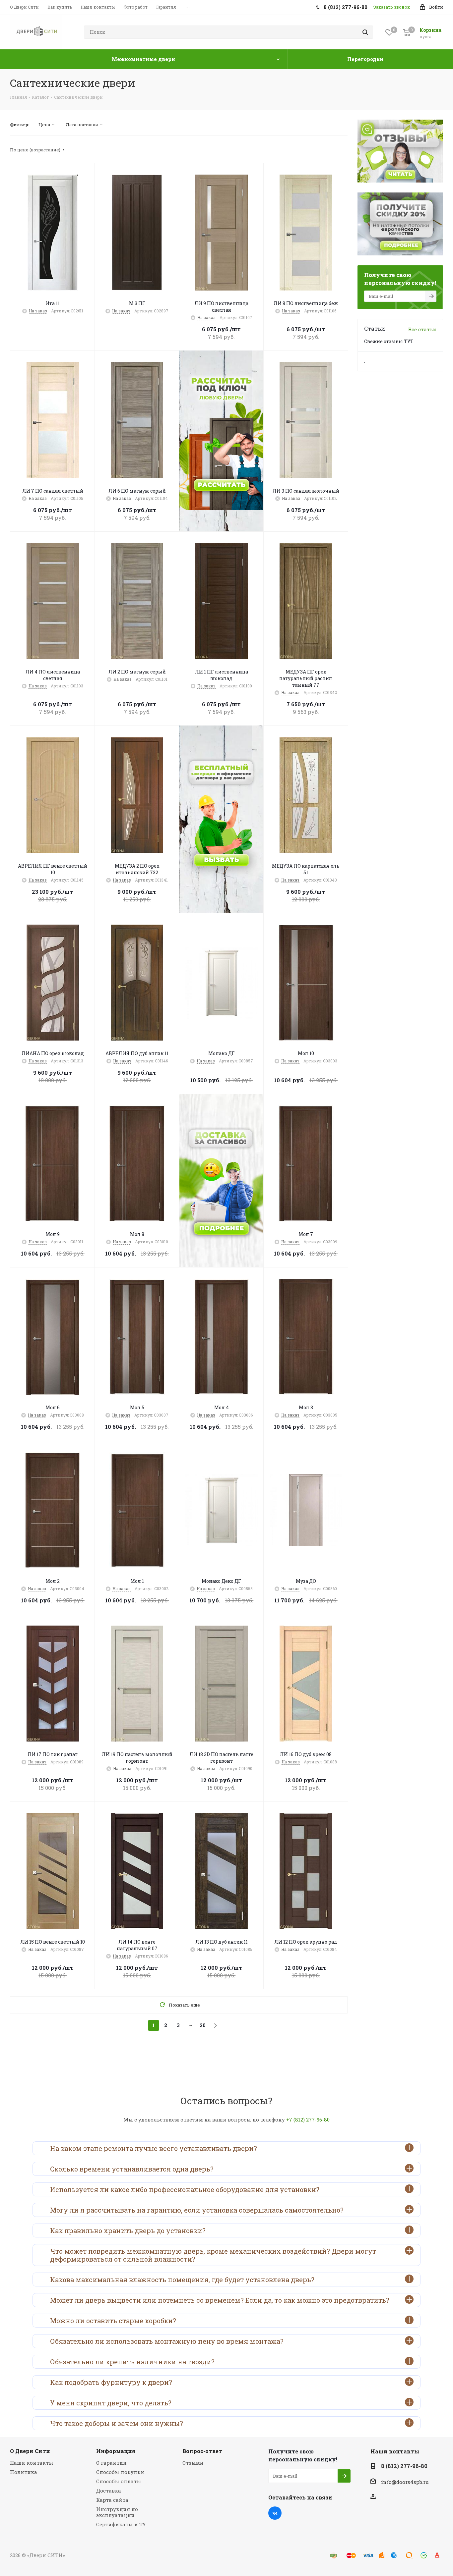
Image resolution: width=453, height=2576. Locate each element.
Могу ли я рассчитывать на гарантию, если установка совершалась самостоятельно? (197, 2210)
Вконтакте (275, 2513)
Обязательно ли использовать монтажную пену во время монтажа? (167, 2341)
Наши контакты (32, 2463)
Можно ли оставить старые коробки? (113, 2321)
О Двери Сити (30, 2451)
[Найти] (365, 32)
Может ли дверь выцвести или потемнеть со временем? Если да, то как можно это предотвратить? (220, 2300)
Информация (116, 2451)
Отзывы (193, 2463)
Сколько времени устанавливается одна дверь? (132, 2169)
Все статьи (422, 329)
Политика (24, 2472)
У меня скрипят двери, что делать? (111, 2403)
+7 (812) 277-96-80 (308, 2120)
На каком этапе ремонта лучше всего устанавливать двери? (154, 2148)
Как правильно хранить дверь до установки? (128, 2230)
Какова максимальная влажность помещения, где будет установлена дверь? (182, 2280)
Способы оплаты (119, 2481)
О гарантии (111, 2463)
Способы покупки (120, 2472)
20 (203, 2025)
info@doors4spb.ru (405, 2482)
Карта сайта (112, 2500)
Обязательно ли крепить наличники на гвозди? (132, 2362)
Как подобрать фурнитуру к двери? (111, 2382)
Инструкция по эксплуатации (117, 2512)
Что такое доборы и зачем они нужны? (117, 2423)
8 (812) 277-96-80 (404, 2466)
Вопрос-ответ (202, 2451)
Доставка (109, 2491)
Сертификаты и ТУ (121, 2524)
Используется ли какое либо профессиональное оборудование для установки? (185, 2189)
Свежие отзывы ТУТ (389, 341)
